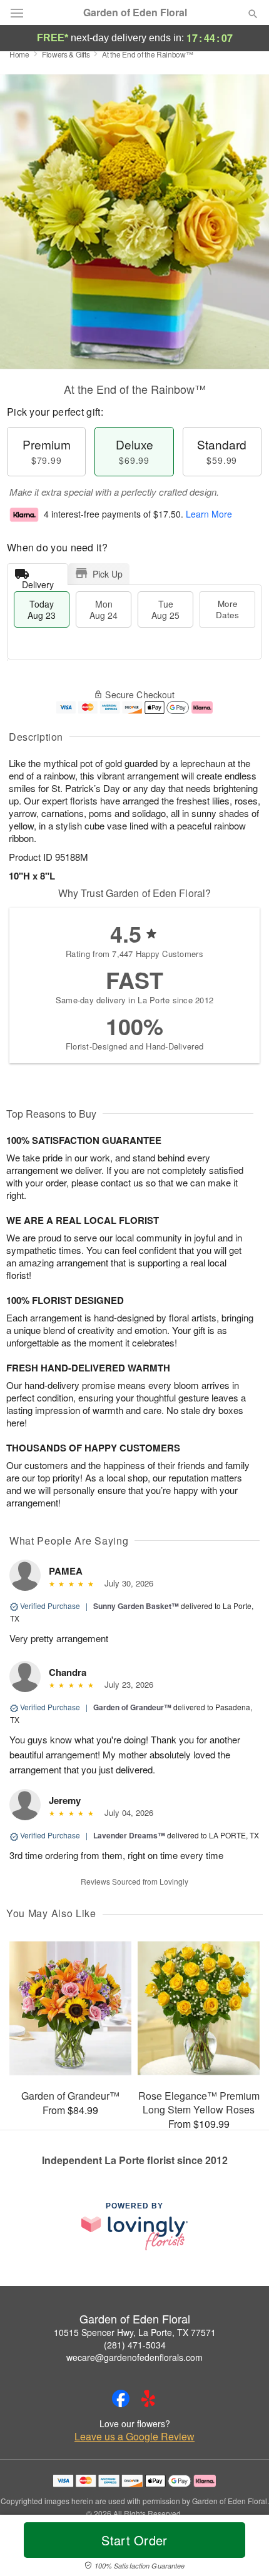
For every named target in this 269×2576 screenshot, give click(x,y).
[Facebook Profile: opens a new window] (121, 2398)
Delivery (38, 582)
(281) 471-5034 (135, 2345)
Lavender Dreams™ (129, 1835)
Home (19, 54)
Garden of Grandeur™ (132, 1707)
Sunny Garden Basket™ (136, 1606)
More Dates (227, 609)
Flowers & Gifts (66, 54)
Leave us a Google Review (134, 2437)
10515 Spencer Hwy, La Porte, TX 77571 (135, 2332)
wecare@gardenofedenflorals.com (134, 2357)
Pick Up (108, 574)
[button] (242, 2548)
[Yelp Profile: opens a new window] (148, 2398)
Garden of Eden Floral (135, 13)
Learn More (209, 514)
